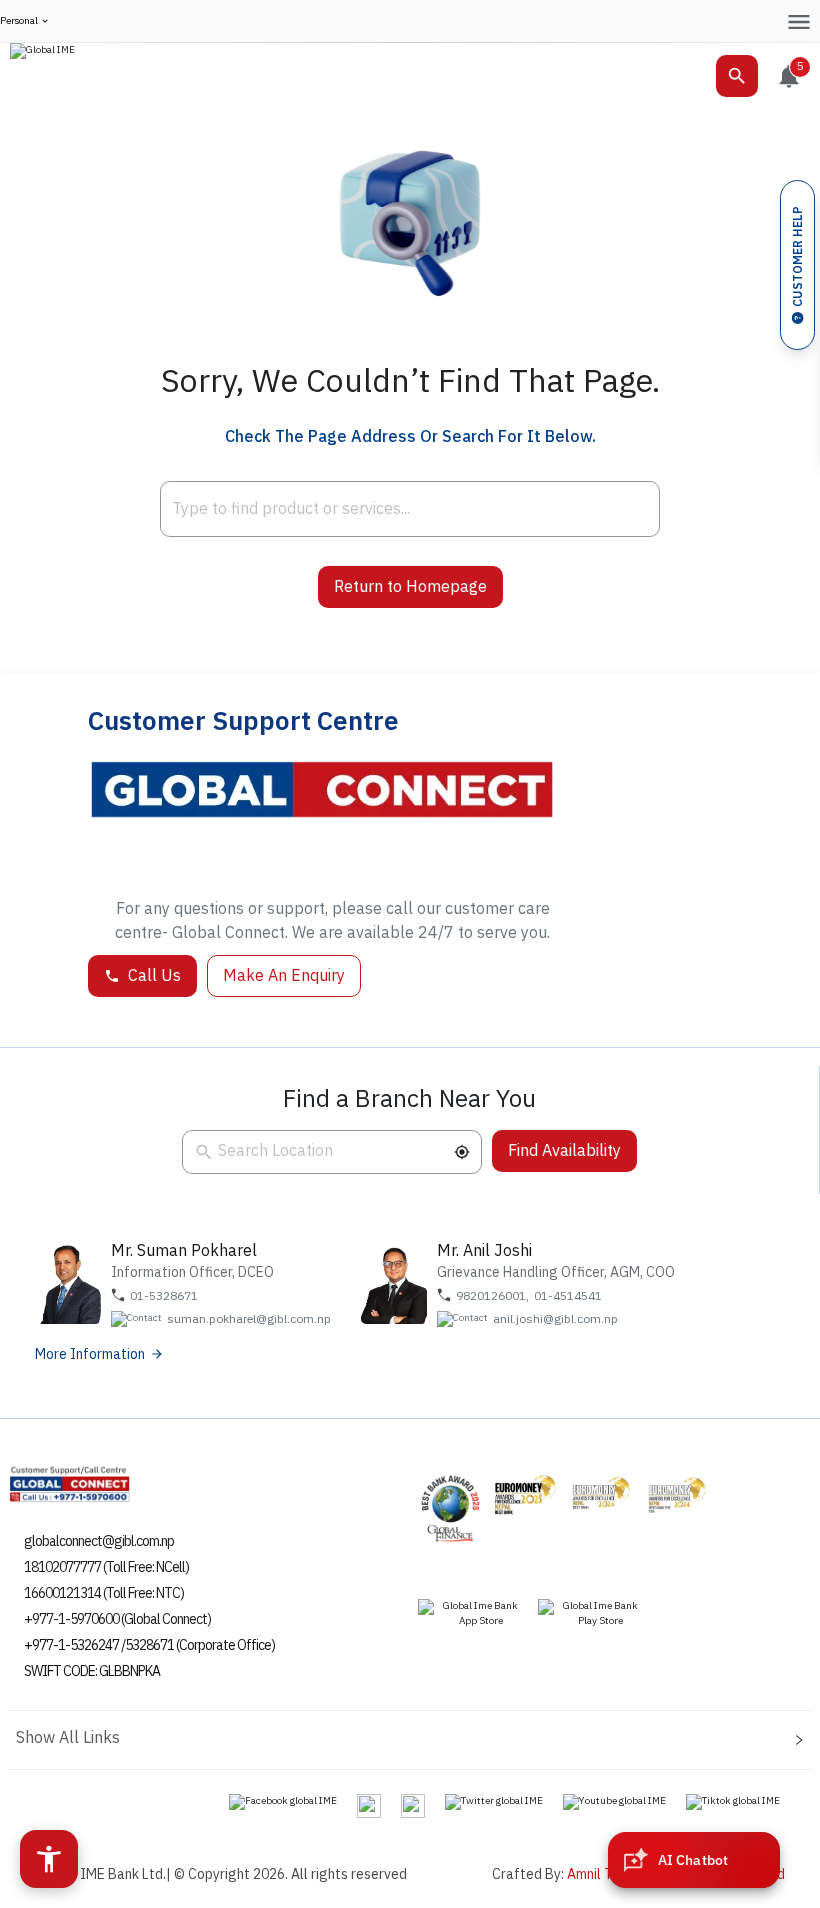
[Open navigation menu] (798, 21)
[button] (462, 1152)
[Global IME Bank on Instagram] (369, 1805)
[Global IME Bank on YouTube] (614, 1801)
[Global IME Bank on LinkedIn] (413, 1805)
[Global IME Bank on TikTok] (733, 1801)
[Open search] (737, 76)
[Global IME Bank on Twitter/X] (494, 1801)
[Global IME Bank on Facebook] (283, 1801)
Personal (19, 21)
